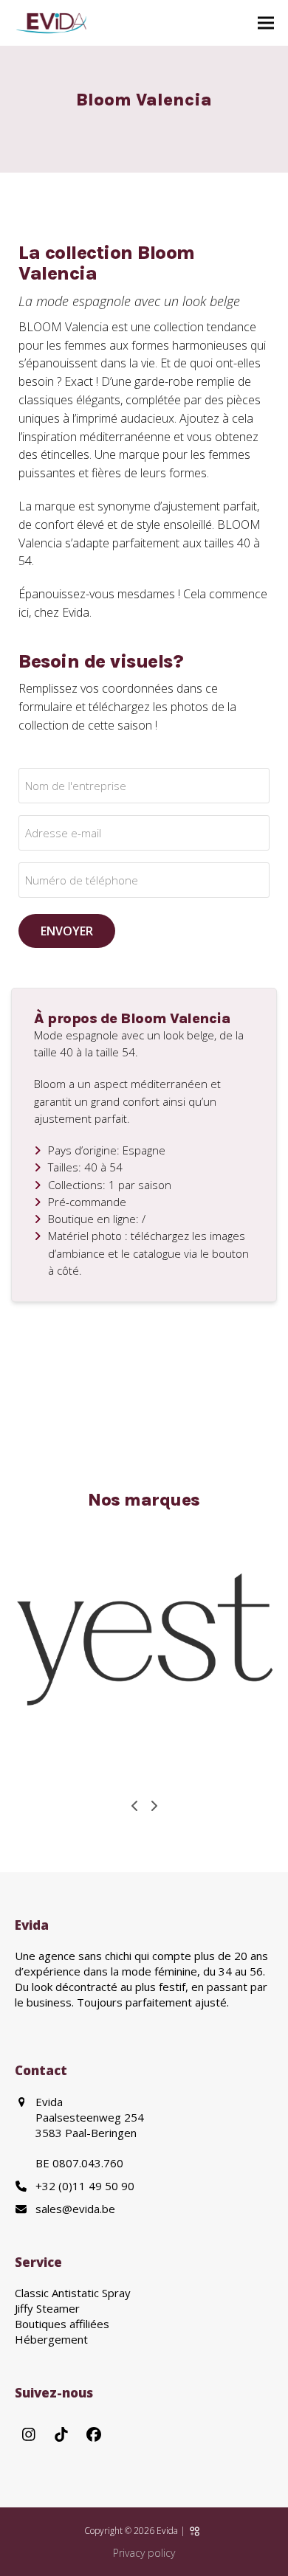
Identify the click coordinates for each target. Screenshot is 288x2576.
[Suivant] (154, 1806)
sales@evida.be (75, 2208)
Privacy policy (144, 2553)
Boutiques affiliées (62, 2324)
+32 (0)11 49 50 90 (85, 2185)
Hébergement (51, 2339)
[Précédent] (135, 1806)
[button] (266, 23)
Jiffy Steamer (47, 2308)
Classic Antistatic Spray (73, 2293)
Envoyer (67, 931)
